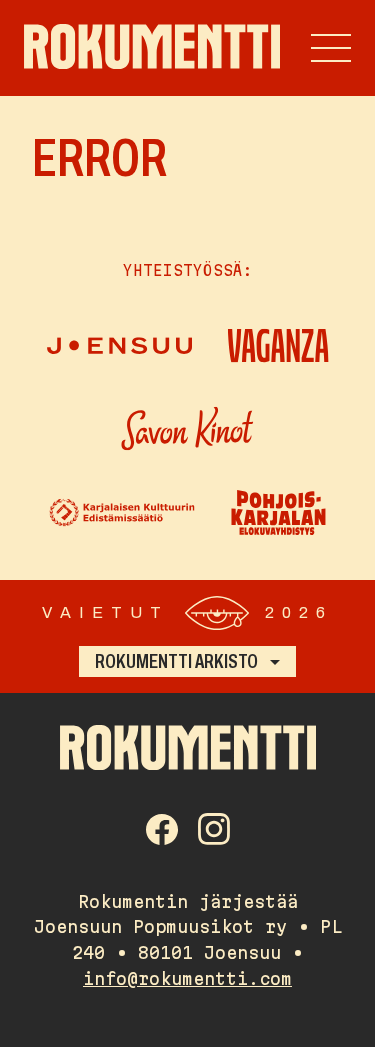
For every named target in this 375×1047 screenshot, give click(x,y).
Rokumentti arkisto (176, 661)
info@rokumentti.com (187, 978)
